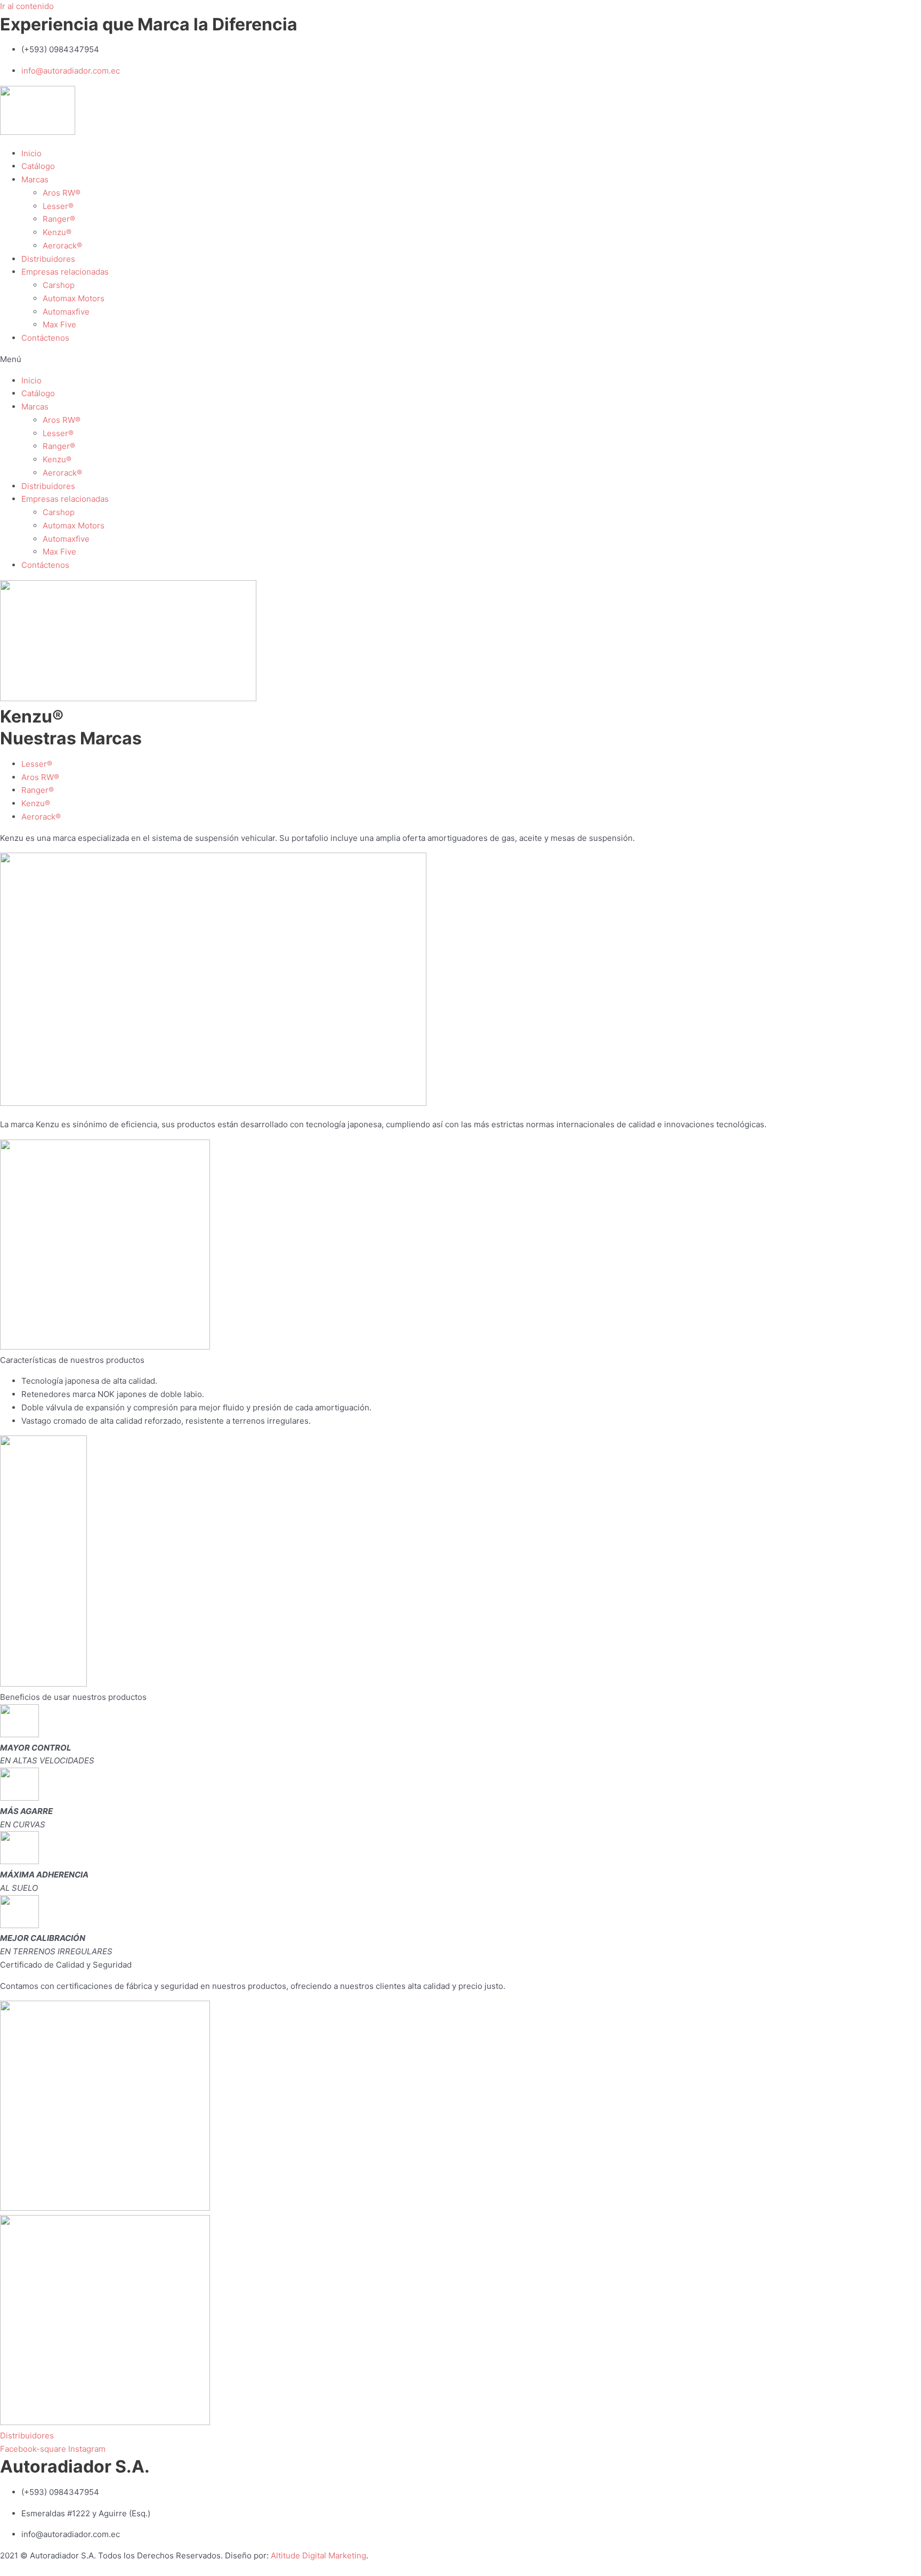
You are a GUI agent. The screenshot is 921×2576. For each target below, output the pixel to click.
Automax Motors (74, 298)
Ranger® (59, 219)
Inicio (31, 153)
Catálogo (38, 166)
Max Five (59, 324)
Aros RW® (62, 193)
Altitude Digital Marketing (318, 2555)
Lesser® (58, 206)
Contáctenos (45, 338)
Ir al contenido (27, 6)
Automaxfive (66, 312)
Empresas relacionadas (65, 272)
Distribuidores (48, 259)
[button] (461, 360)
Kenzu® (57, 232)
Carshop (59, 285)
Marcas (35, 179)
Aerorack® (62, 246)
